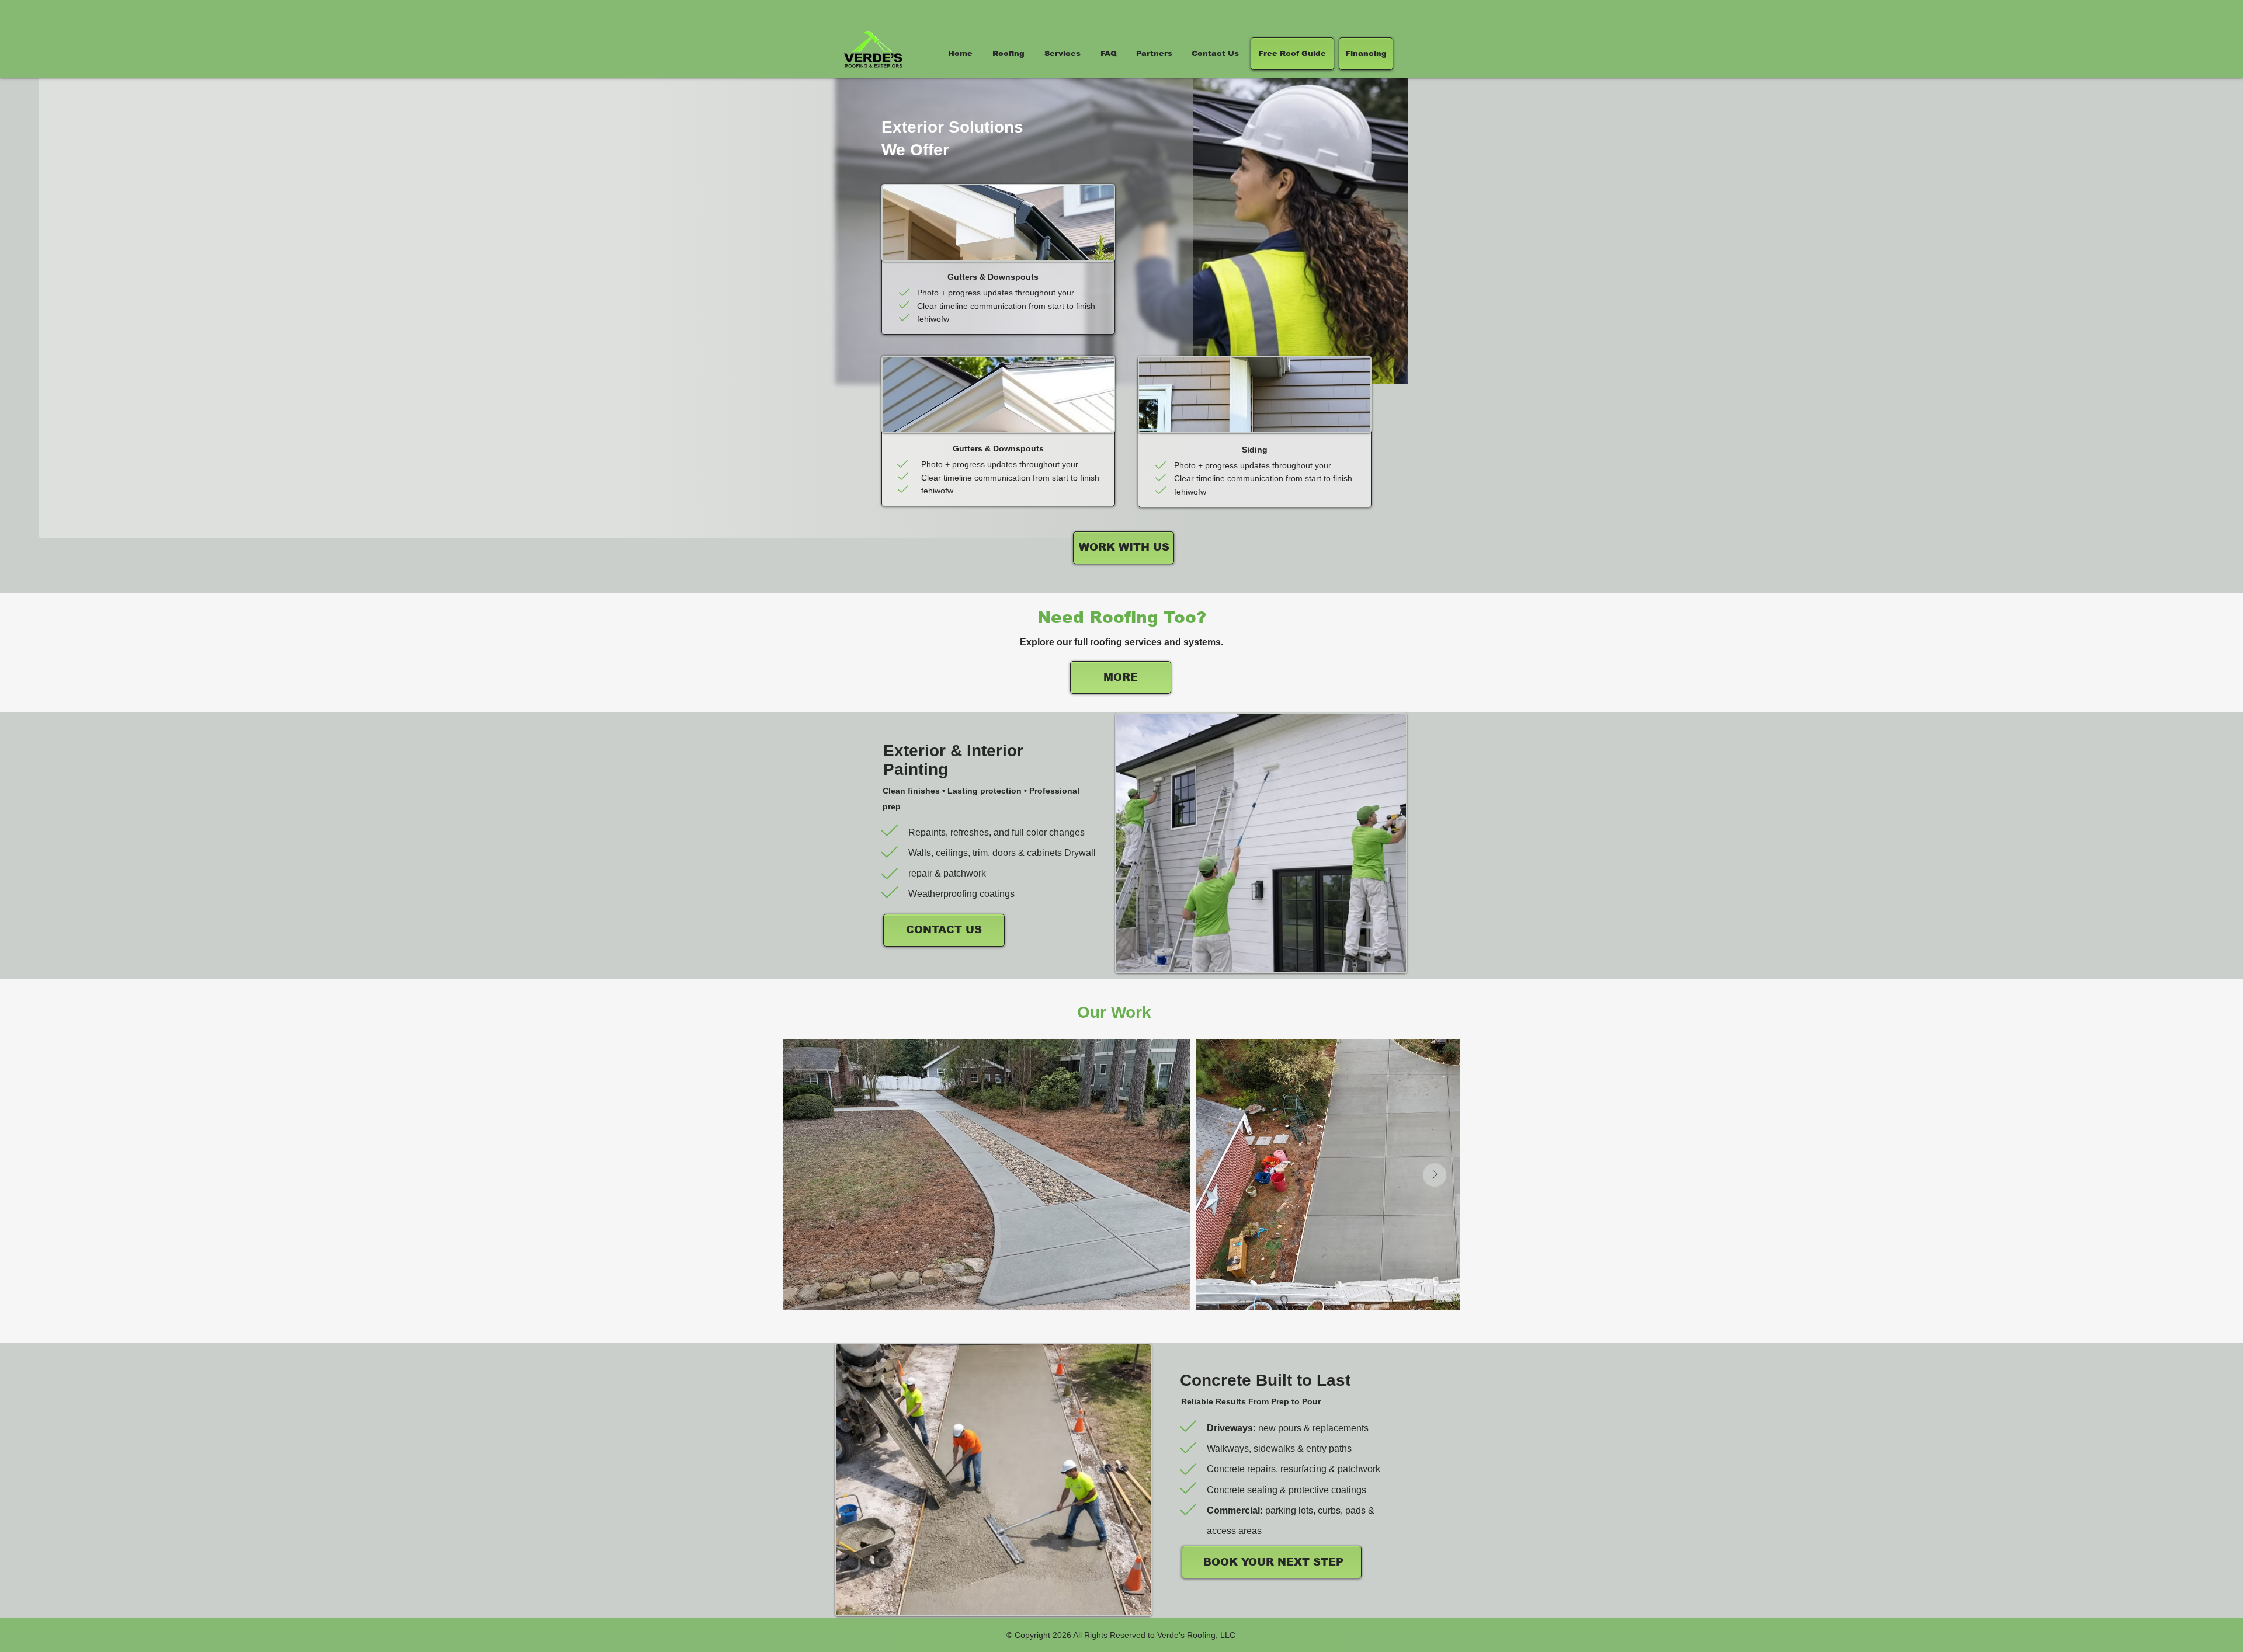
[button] (1063, 53)
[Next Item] (1435, 1175)
